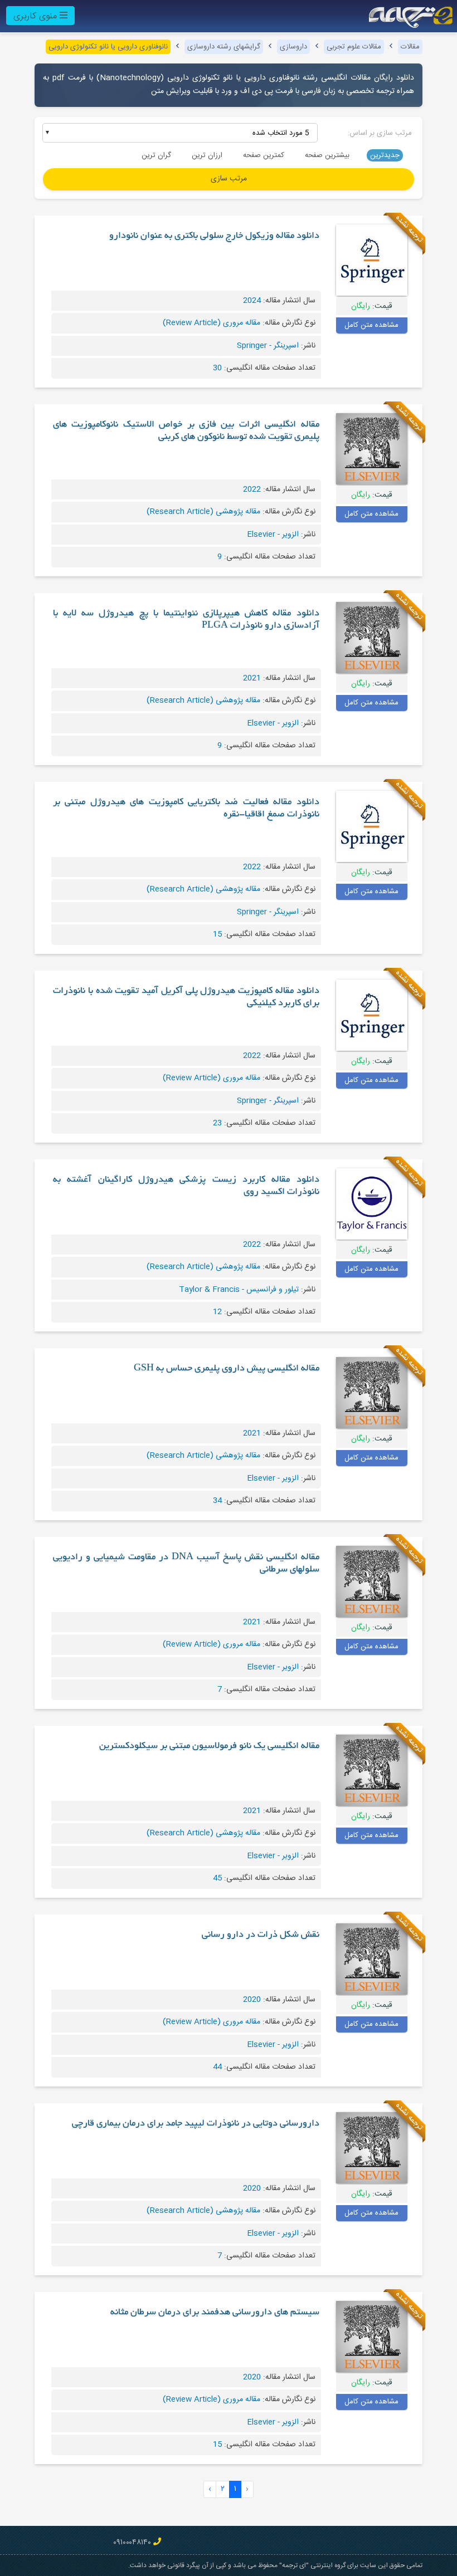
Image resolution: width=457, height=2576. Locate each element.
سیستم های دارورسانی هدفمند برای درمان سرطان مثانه (215, 2313)
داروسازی (293, 47)
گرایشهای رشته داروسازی (224, 47)
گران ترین (156, 155)
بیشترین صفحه (327, 155)
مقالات (410, 47)
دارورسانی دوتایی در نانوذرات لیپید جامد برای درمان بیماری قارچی (196, 2124)
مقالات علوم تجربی (354, 47)
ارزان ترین (207, 155)
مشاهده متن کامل (371, 325)
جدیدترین (385, 155)
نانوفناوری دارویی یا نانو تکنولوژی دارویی (108, 47)
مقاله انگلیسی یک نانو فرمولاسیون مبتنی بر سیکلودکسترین (209, 1746)
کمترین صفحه (264, 155)
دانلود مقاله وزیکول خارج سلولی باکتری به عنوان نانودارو (214, 236)
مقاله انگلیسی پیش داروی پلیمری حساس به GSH (227, 1369)
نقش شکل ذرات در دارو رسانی (261, 1935)
